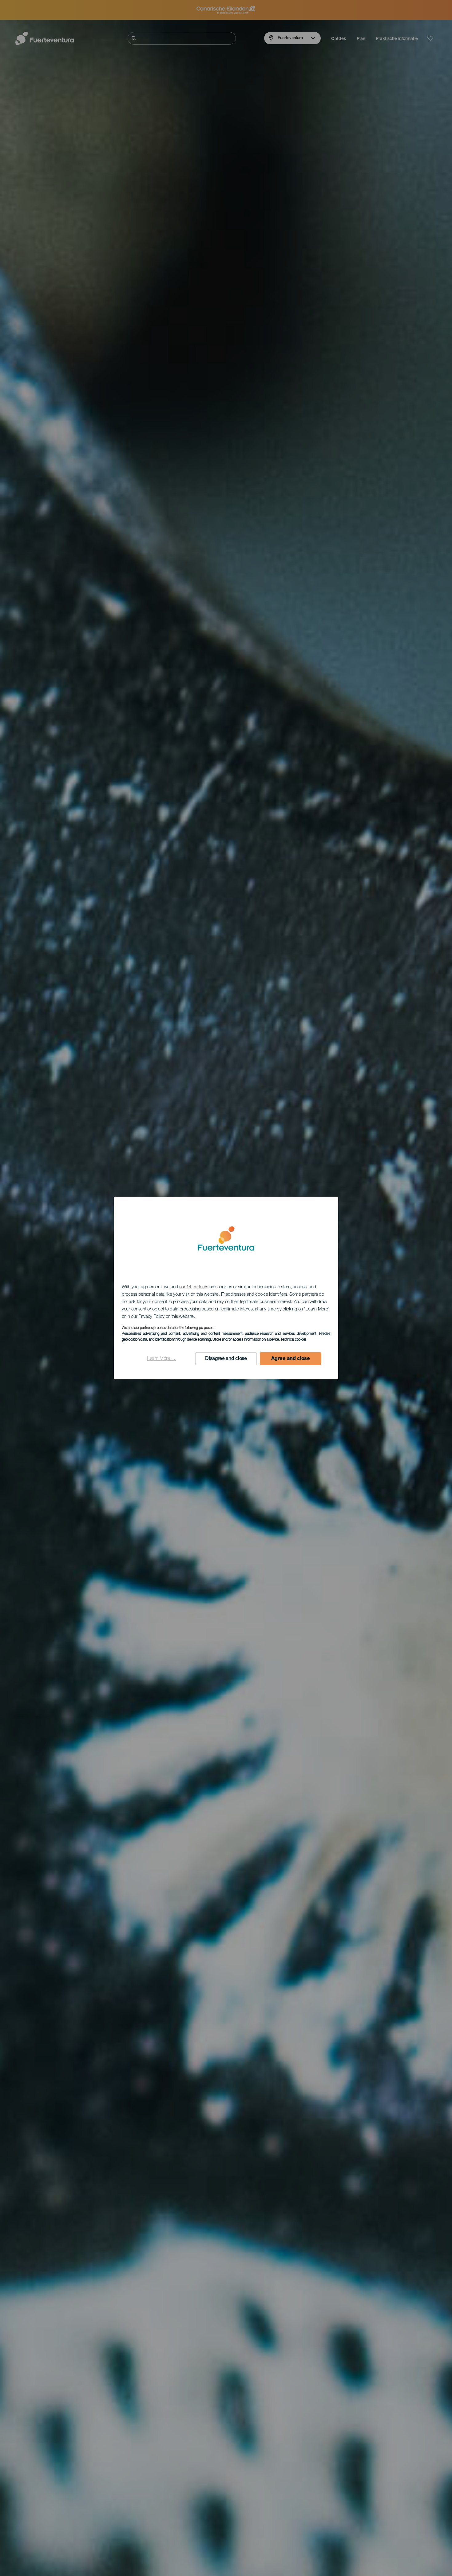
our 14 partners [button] (194, 1287)
